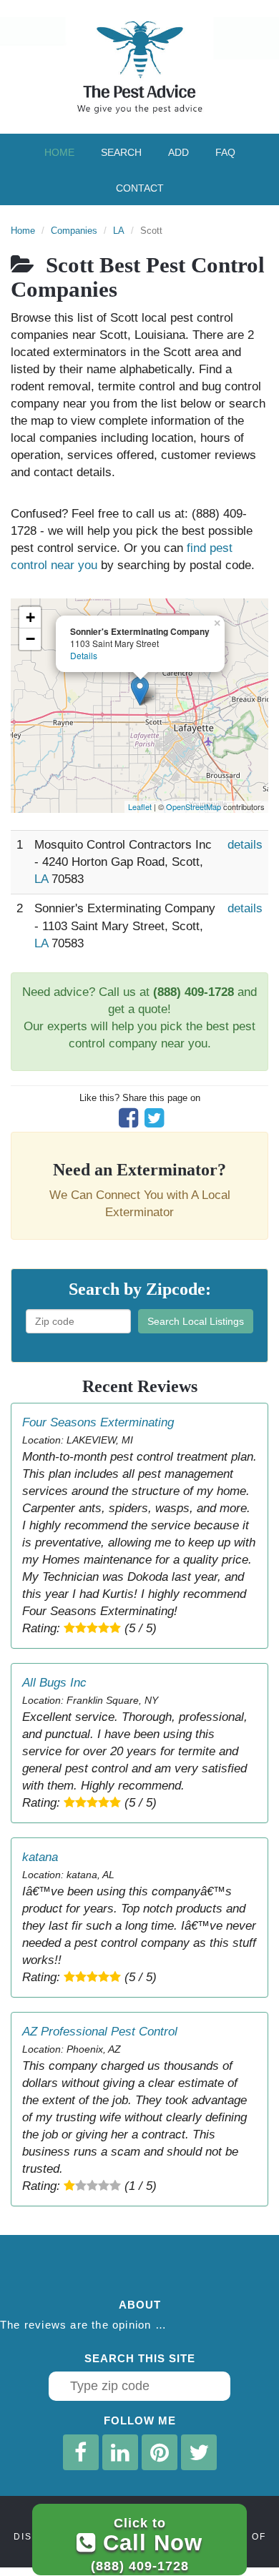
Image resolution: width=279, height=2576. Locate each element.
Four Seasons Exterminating (98, 1422)
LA (119, 231)
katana (40, 1857)
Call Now (147, 2544)
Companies (74, 231)
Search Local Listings (196, 1321)
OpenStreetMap (194, 806)
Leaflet (140, 806)
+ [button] (30, 617)
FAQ (225, 152)
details (245, 845)
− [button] (30, 639)
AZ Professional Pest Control (100, 2032)
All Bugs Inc (54, 1683)
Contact (140, 188)
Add (178, 152)
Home (59, 152)
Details (84, 655)
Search (121, 152)
